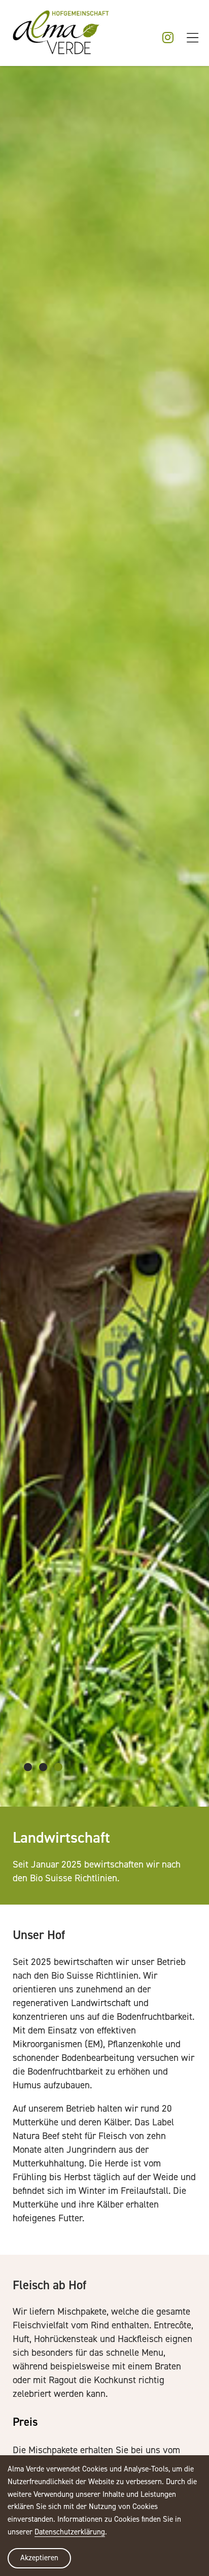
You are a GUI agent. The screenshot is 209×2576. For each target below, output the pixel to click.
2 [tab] (43, 1767)
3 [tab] (58, 1767)
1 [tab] (28, 1767)
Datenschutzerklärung (70, 2532)
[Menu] (193, 39)
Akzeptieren (39, 2557)
